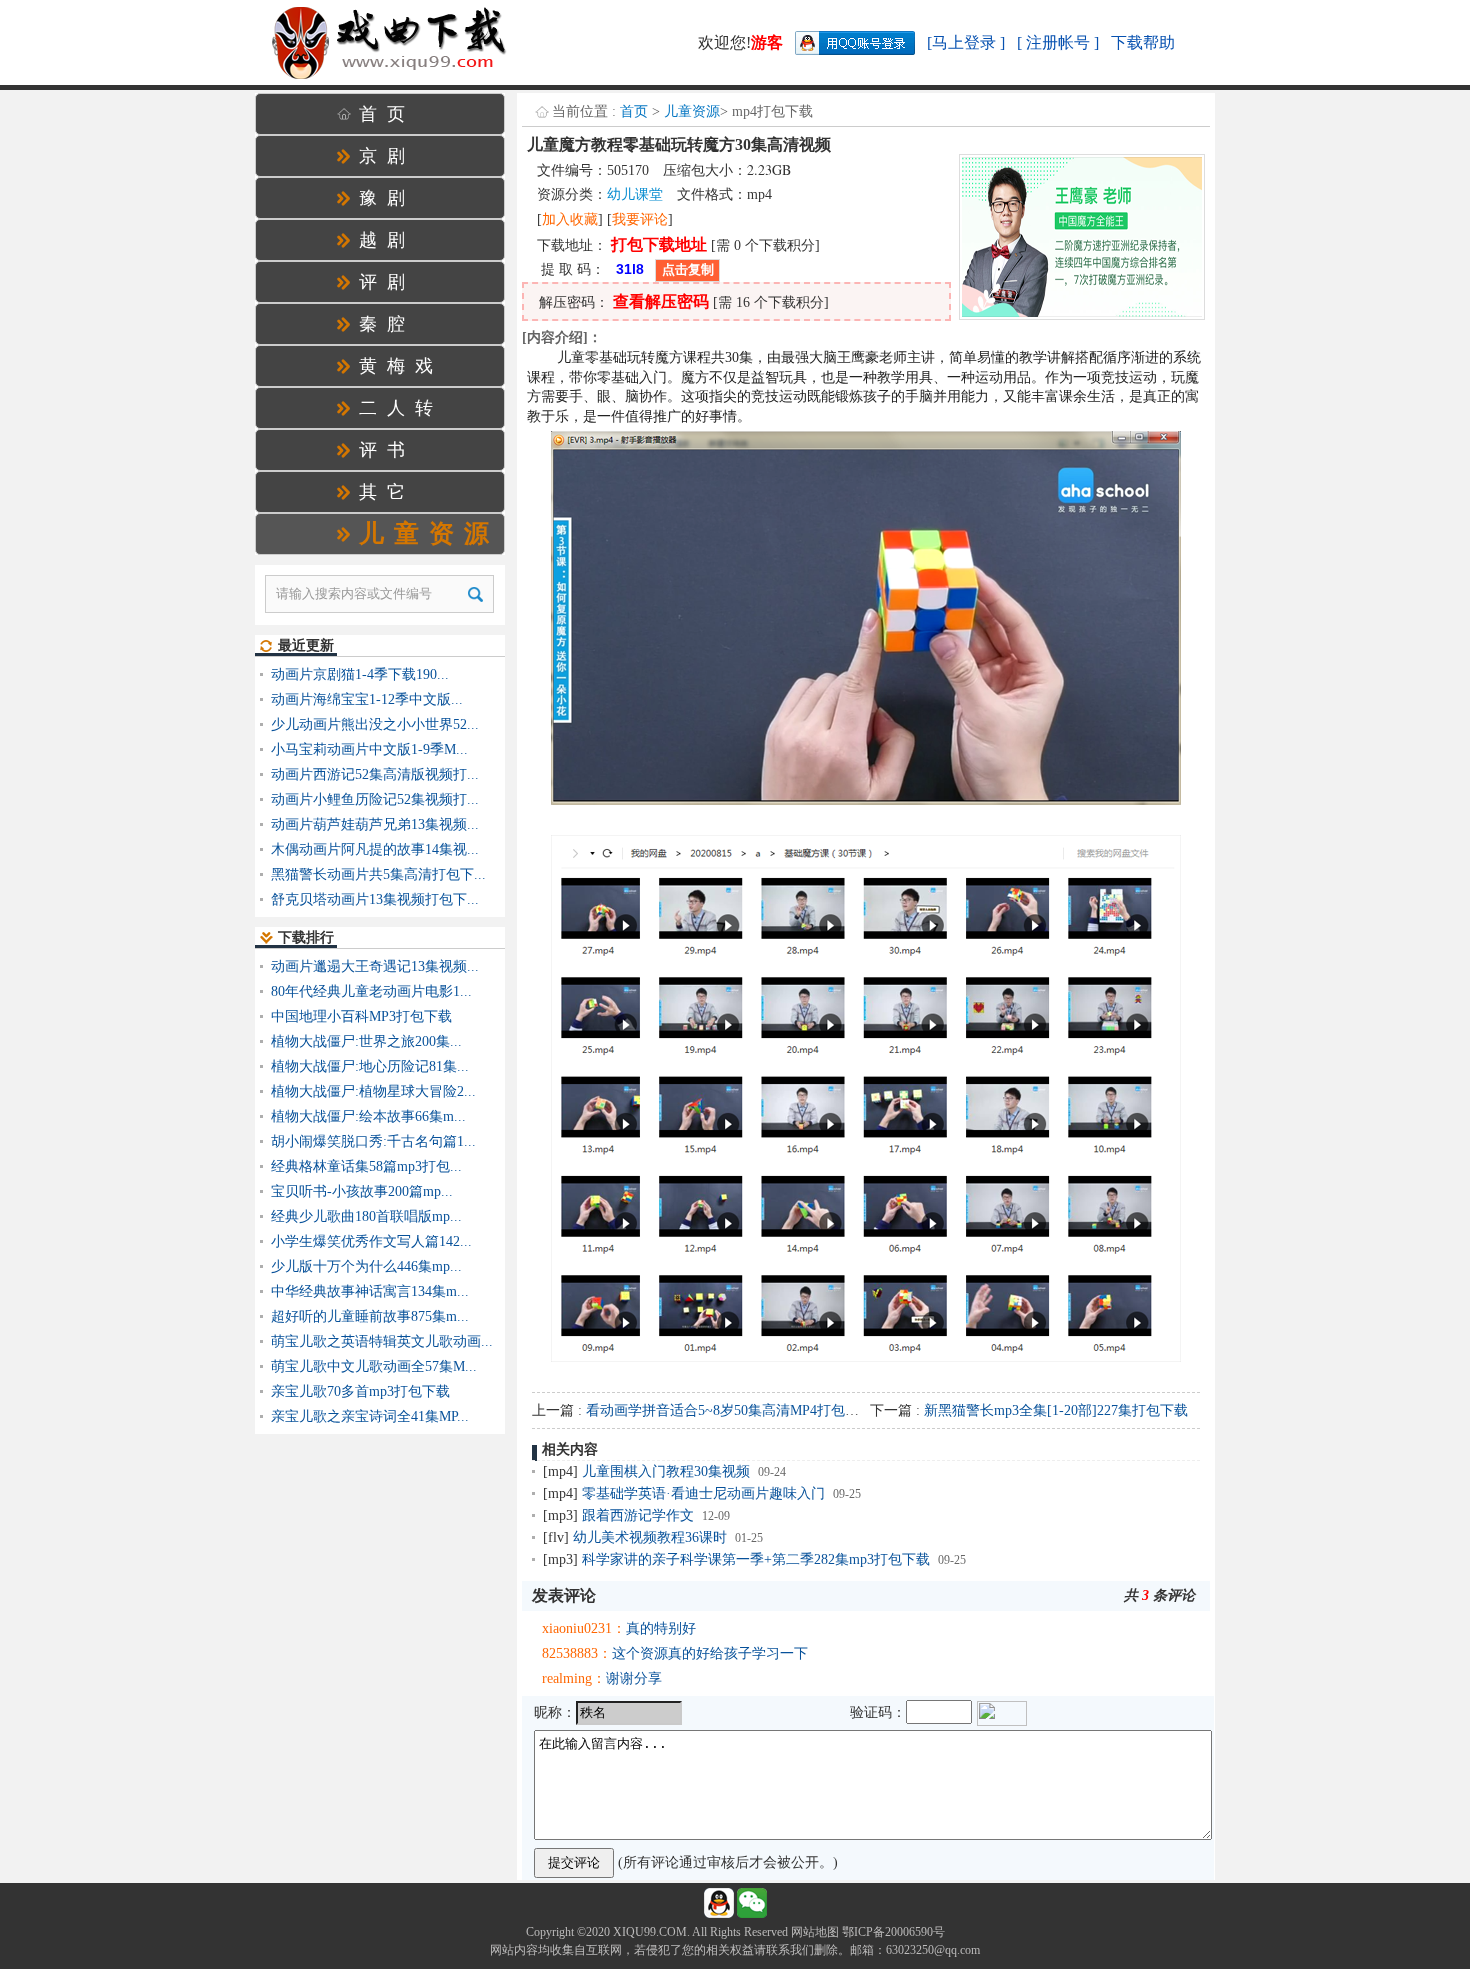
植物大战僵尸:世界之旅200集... (366, 1041)
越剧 (387, 240)
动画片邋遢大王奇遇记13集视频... (375, 966)
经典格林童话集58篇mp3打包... (366, 1166)
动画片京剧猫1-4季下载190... (360, 674)
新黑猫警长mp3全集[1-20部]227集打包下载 (1056, 1410)
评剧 (387, 282)
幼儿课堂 (635, 194)
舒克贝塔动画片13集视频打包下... (375, 899)
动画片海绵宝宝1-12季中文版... (367, 699)
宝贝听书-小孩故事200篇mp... (362, 1191)
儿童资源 (692, 111)
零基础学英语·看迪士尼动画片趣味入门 (703, 1493)
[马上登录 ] (966, 42)
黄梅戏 (401, 366)
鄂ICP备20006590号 (893, 1932)
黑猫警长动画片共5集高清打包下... (378, 874)
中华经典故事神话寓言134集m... (370, 1291)
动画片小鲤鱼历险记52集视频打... (375, 799)
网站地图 (815, 1932)
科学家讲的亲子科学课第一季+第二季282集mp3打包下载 (756, 1559)
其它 (387, 492)
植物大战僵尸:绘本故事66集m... (368, 1116)
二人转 (401, 408)
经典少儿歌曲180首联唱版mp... (366, 1216)
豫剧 (387, 198)
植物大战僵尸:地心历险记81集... (370, 1066)
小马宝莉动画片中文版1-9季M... (369, 749)
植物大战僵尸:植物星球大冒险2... (373, 1091)
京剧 (387, 156)
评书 (387, 450)
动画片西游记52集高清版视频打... (375, 774)
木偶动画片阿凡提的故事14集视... (375, 849)
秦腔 (387, 324)
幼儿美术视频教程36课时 (650, 1537)
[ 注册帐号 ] (1058, 42)
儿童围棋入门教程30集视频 (666, 1471)
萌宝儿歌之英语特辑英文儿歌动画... (382, 1341)
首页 (634, 111)
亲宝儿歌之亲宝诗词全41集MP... (370, 1416)
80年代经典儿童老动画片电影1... (371, 991)
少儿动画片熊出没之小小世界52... (375, 724)
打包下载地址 (659, 244)
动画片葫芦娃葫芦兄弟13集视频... (375, 824)
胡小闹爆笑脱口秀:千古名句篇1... (373, 1141)
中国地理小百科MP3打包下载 (361, 1016)
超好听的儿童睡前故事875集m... (370, 1316)
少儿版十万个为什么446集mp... (366, 1266)
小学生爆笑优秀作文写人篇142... (371, 1241)
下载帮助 (1143, 42)
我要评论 (640, 219)
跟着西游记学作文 (638, 1515)
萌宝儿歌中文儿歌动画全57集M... (374, 1366)
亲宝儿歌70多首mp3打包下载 (360, 1391)
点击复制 (688, 269)
